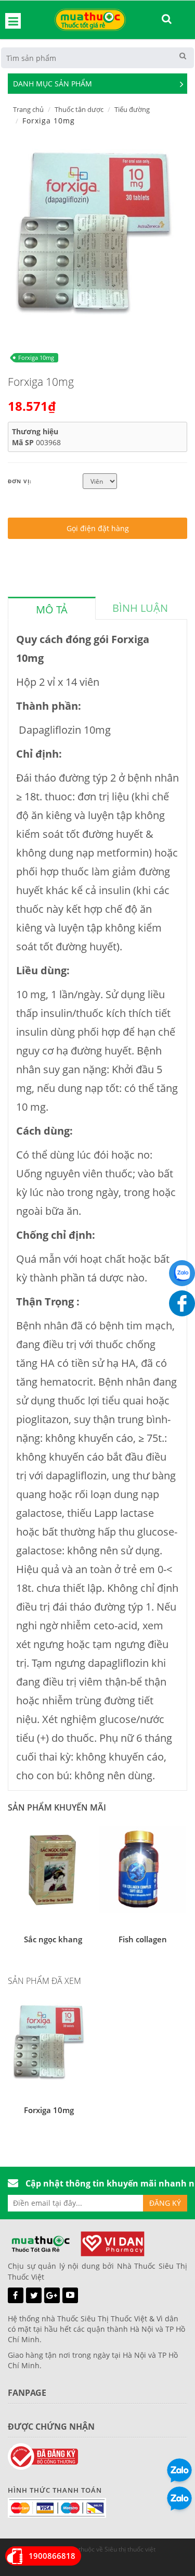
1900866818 (52, 2556)
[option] (94, 231)
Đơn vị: (20, 481)
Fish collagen (143, 1939)
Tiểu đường (132, 109)
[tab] (52, 608)
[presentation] (52, 610)
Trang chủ (28, 109)
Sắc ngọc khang (53, 1939)
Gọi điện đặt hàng (98, 528)
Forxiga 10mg (36, 357)
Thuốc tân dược (79, 109)
